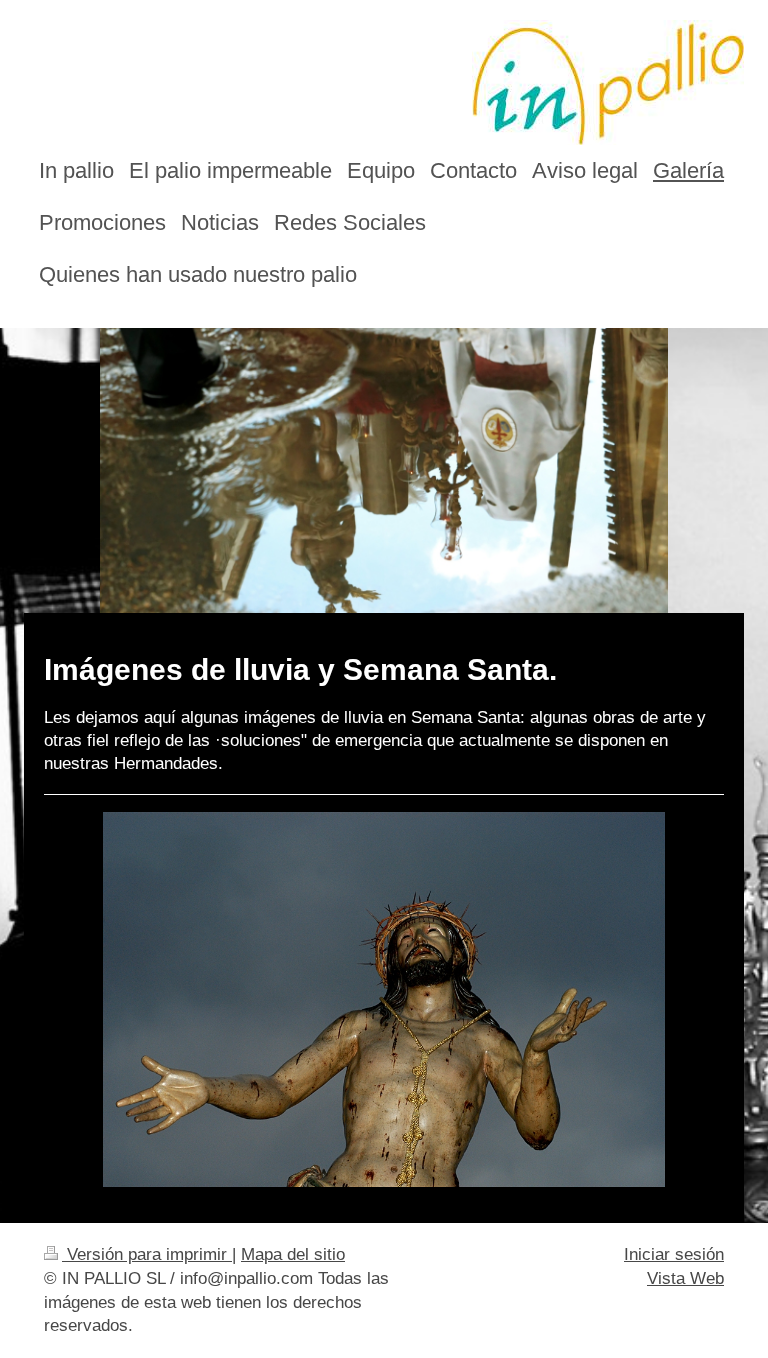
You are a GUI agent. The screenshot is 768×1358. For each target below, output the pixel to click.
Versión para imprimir (147, 1254)
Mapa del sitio (293, 1254)
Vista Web (685, 1278)
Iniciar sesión (674, 1254)
